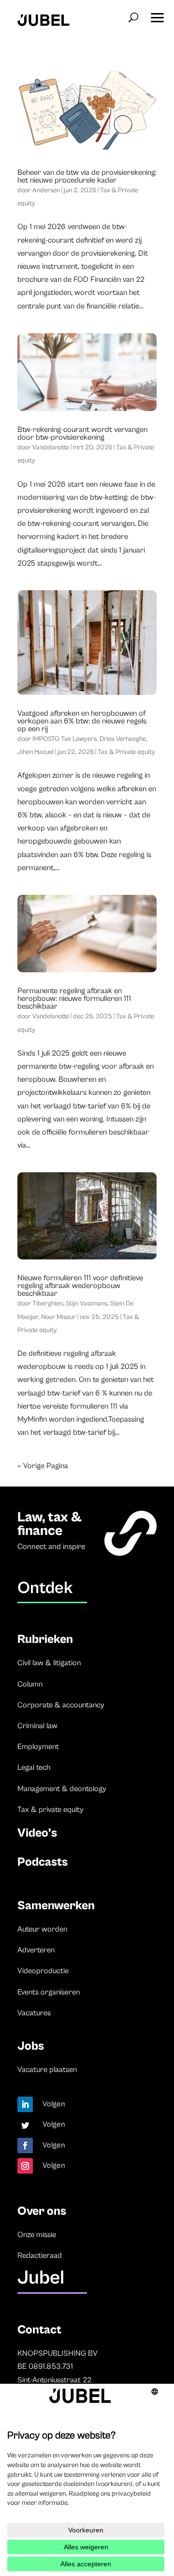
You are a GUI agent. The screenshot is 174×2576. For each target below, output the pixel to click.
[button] (157, 15)
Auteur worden (42, 1929)
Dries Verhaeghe (123, 739)
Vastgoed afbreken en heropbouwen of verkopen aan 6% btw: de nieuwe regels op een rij (82, 721)
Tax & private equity (51, 1809)
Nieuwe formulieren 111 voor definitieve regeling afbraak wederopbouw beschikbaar (80, 1286)
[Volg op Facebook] (25, 2146)
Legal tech (34, 1767)
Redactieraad (40, 2255)
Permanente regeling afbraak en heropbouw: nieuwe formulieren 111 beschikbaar (74, 998)
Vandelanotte (51, 447)
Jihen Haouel (36, 752)
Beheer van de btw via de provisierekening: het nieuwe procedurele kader (87, 176)
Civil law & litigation (49, 1663)
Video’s (37, 1833)
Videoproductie (43, 1971)
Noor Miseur (58, 1317)
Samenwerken (56, 1906)
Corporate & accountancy (61, 1705)
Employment (38, 1747)
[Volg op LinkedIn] (25, 2104)
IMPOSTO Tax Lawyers (65, 739)
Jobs (31, 2046)
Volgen (54, 2104)
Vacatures (34, 2013)
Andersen (46, 190)
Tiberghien (48, 1303)
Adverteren (36, 1950)
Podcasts (43, 1862)
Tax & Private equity (126, 752)
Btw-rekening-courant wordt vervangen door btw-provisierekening (82, 433)
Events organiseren (49, 1992)
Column (30, 1684)
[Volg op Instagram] (25, 2166)
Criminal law (37, 1726)
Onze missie (37, 2235)
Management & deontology (62, 1789)
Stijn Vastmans (87, 1303)
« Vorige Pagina (43, 1466)
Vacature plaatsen (47, 2070)
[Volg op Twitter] (25, 2125)
